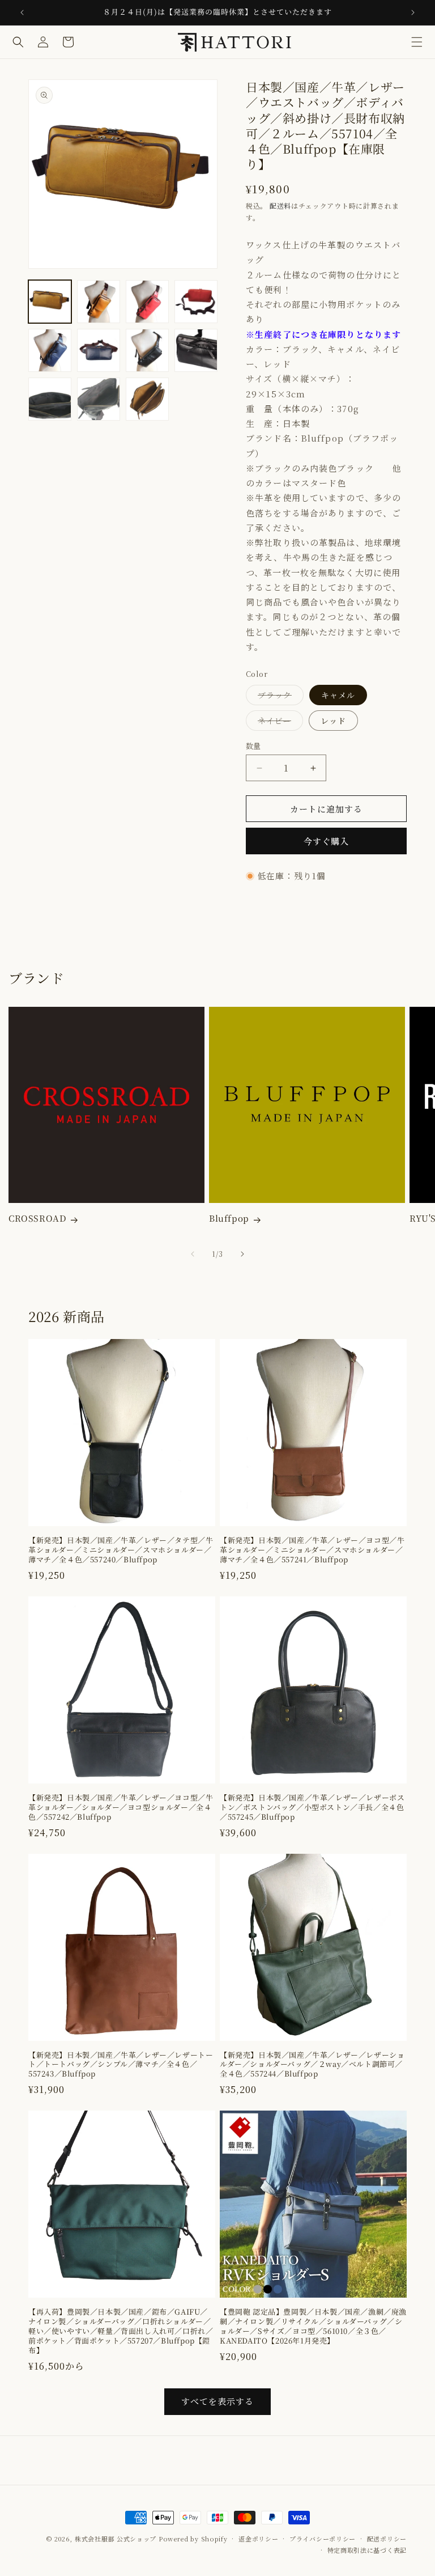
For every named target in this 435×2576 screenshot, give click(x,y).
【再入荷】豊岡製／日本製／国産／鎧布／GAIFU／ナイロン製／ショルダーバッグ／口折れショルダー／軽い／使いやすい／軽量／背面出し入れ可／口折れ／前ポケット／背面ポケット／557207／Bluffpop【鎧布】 (121, 2331)
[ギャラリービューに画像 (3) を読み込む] (147, 302)
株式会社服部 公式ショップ (116, 2539)
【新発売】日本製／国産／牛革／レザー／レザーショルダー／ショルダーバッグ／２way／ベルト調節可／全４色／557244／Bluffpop (312, 2065)
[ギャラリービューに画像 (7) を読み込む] (99, 350)
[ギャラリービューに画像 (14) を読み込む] (147, 399)
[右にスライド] (242, 1254)
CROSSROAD (37, 1218)
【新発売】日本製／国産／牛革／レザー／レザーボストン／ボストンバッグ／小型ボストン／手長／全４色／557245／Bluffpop (312, 1808)
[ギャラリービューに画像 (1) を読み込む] (50, 302)
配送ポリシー (387, 2539)
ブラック (279, 697)
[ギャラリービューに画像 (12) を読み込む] (50, 399)
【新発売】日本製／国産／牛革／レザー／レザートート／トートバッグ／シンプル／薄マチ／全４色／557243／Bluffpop (121, 2065)
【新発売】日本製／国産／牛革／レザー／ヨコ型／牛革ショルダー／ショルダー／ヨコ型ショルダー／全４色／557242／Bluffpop (121, 1808)
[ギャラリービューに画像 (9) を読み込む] (147, 350)
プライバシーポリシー (323, 2539)
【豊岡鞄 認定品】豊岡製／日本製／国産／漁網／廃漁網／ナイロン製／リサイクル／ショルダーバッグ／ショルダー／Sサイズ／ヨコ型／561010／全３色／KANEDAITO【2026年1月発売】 (313, 2327)
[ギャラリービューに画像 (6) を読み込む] (50, 350)
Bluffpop (229, 1218)
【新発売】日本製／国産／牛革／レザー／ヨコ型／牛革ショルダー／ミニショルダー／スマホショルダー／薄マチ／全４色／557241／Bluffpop (312, 1550)
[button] (417, 42)
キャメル (338, 695)
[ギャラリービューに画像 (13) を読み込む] (99, 399)
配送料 (280, 206)
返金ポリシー (258, 2539)
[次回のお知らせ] (413, 12)
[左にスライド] (193, 1254)
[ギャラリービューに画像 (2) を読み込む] (99, 302)
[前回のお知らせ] (22, 12)
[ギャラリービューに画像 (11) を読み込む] (196, 350)
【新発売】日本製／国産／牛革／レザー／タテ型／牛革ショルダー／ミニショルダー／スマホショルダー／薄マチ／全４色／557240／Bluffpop (121, 1550)
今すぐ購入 (326, 841)
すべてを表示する (217, 2401)
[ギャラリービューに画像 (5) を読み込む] (196, 302)
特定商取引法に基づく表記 (367, 2550)
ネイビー (278, 723)
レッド (333, 721)
